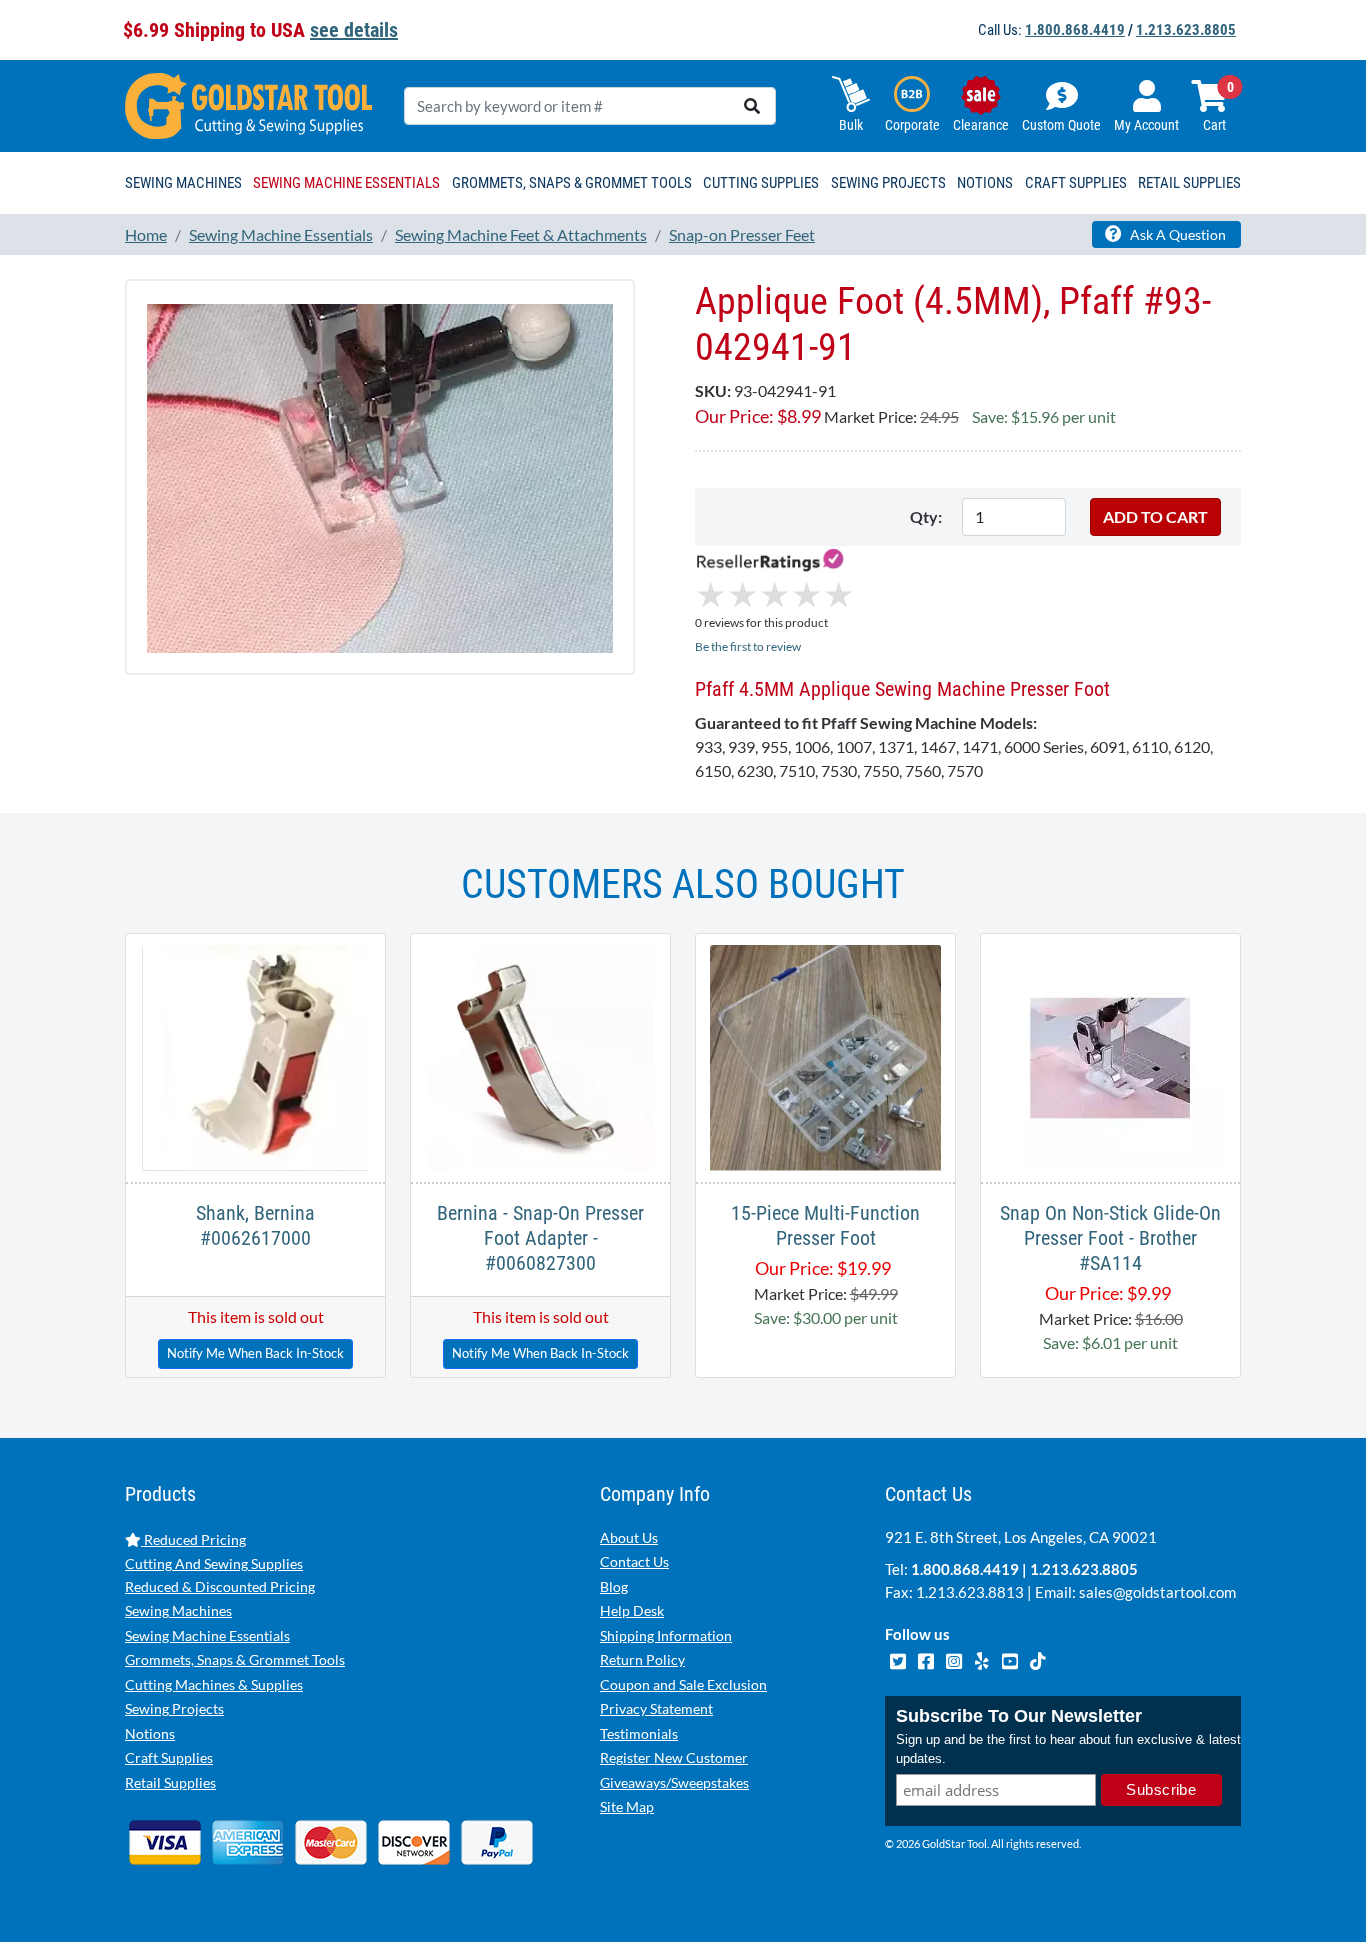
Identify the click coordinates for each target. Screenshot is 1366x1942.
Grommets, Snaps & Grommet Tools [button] (572, 183)
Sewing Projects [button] (888, 183)
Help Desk (632, 1610)
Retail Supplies (170, 1782)
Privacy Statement (656, 1708)
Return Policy (642, 1659)
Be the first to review (748, 646)
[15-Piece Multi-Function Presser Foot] (825, 1055)
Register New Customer (674, 1757)
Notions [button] (985, 183)
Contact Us (634, 1561)
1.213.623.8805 (1186, 30)
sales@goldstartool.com (1157, 1592)
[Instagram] (955, 1658)
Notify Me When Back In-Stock (255, 1353)
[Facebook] (927, 1658)
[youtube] (1011, 1658)
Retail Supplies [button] (1189, 183)
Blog (614, 1586)
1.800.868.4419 (1075, 30)
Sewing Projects (174, 1708)
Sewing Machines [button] (183, 183)
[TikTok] (1037, 1658)
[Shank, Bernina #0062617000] (255, 1055)
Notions (150, 1733)
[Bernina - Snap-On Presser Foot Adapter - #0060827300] (540, 1055)
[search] (752, 106)
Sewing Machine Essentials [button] (346, 183)
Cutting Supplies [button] (761, 183)
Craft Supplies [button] (1076, 183)
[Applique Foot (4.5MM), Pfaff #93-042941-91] (380, 475)
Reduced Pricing (193, 1539)
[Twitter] (899, 1658)
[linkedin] (983, 1658)
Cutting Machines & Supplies (214, 1684)
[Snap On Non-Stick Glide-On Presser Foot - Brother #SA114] (1110, 1055)
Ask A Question (1176, 234)
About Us (629, 1537)
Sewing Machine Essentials (207, 1635)
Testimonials (639, 1733)
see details (354, 30)
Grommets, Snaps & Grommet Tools (235, 1659)
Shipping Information (666, 1635)
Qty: (926, 516)
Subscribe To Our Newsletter (1019, 1716)
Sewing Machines (178, 1610)
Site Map (627, 1806)
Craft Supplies (169, 1757)
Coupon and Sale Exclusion (683, 1684)
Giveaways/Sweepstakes (674, 1782)
